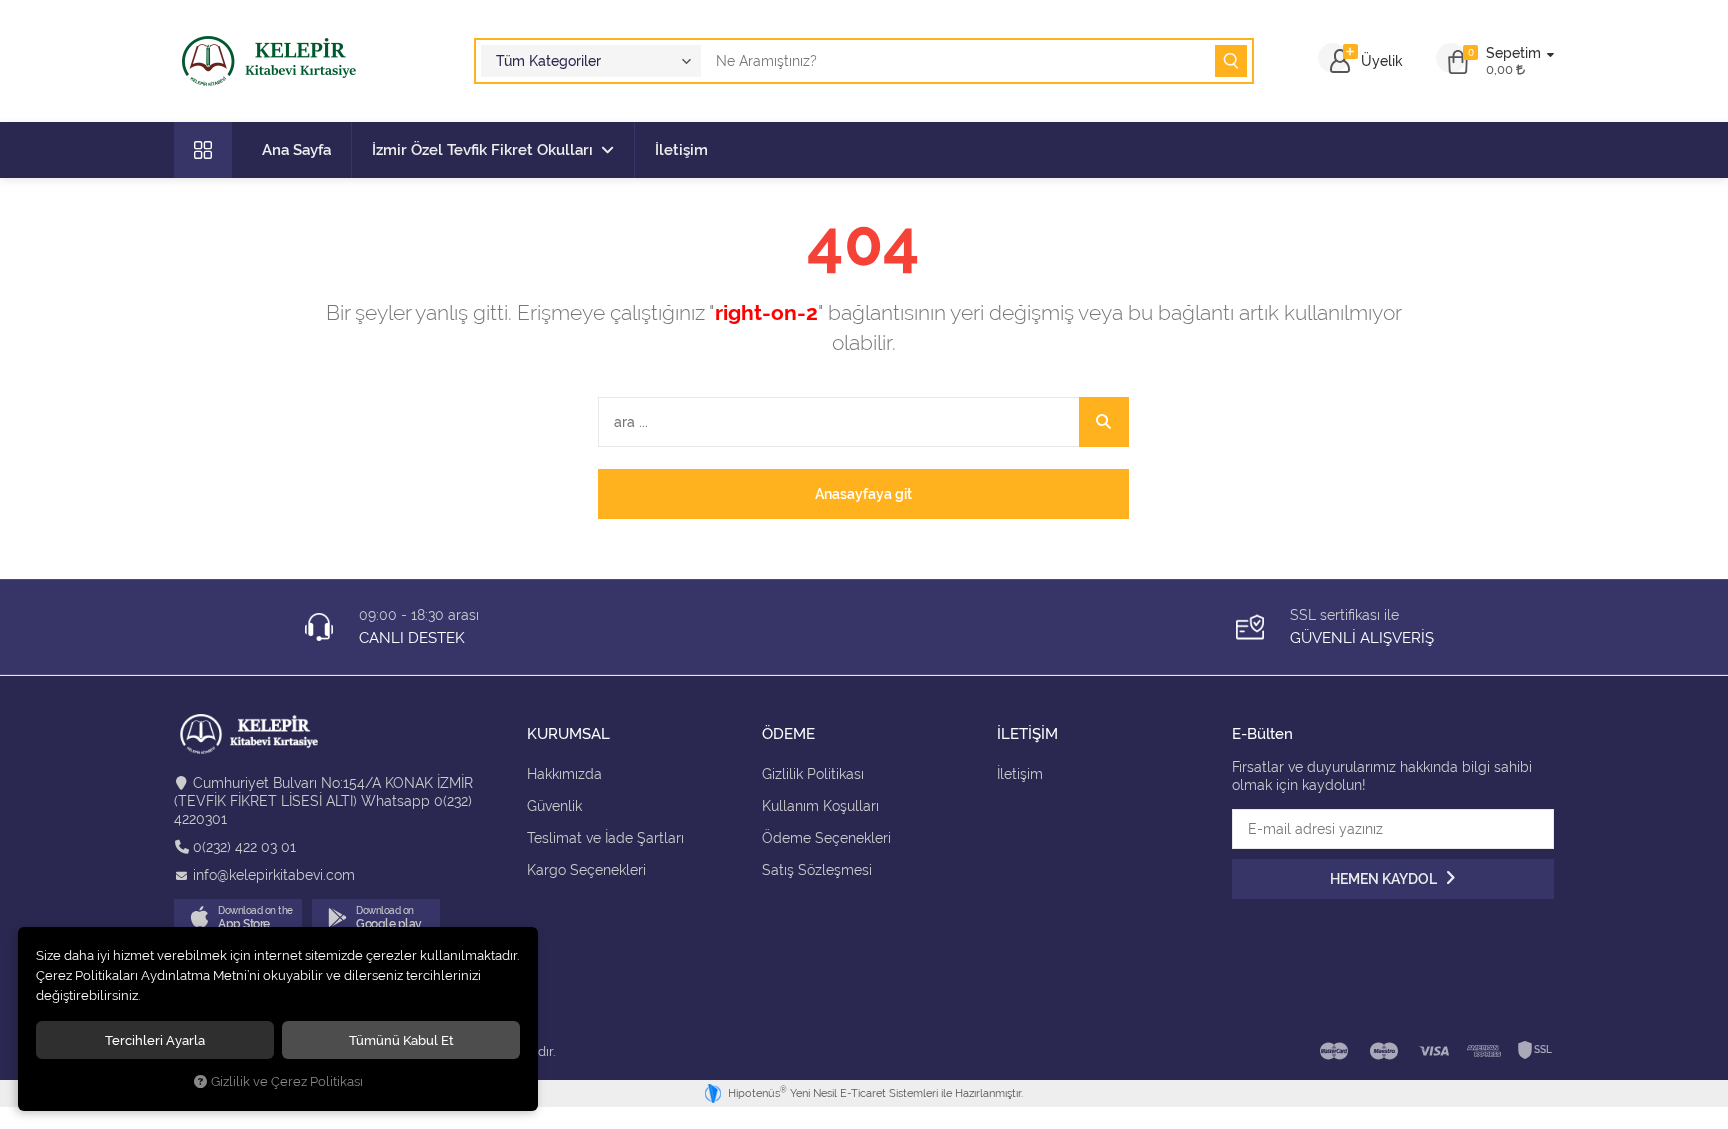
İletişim (681, 150)
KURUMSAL (568, 734)
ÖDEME (788, 734)
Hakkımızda (564, 774)
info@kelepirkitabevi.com (274, 875)
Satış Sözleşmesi (817, 870)
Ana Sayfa (296, 150)
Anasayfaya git (863, 494)
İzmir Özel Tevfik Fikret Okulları (482, 150)
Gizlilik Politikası (813, 774)
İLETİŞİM (1027, 734)
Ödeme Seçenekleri (826, 838)
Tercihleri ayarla (155, 1040)
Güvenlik (554, 806)
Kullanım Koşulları (820, 806)
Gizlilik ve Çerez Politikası (287, 1081)
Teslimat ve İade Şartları (605, 838)
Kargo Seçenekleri (586, 870)
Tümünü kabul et (401, 1040)
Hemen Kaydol (1385, 879)
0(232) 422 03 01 (244, 847)
